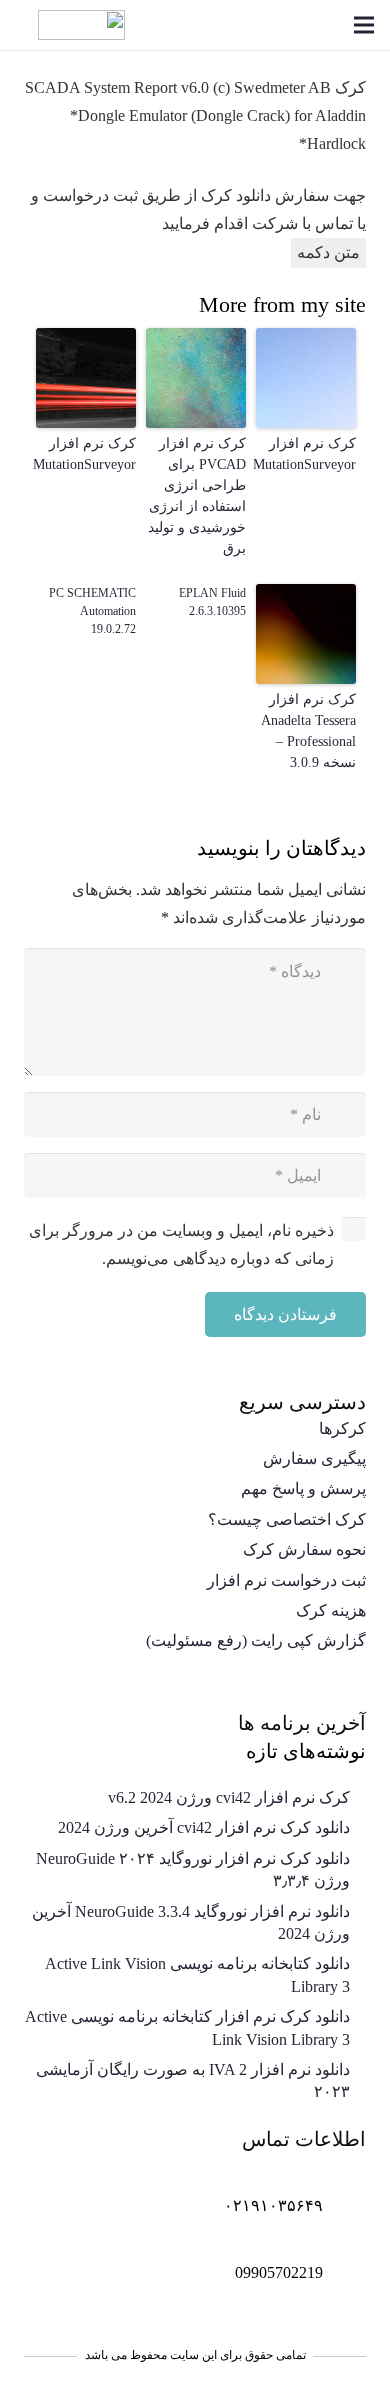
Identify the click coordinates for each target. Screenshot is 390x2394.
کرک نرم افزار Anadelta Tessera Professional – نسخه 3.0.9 (308, 731)
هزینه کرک (331, 1610)
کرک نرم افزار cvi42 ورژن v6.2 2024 (229, 1797)
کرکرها (342, 1428)
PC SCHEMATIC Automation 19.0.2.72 (92, 611)
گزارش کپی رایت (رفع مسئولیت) (256, 1640)
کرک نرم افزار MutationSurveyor (306, 454)
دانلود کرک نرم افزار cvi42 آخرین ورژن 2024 (204, 1827)
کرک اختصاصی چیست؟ (287, 1519)
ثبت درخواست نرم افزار (286, 1580)
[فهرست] (364, 25)
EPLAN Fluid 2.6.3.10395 (212, 602)
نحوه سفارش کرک (304, 1549)
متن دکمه (328, 252)
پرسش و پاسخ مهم (303, 1488)
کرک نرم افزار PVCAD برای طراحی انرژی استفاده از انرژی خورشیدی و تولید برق (197, 496)
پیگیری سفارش (314, 1458)
